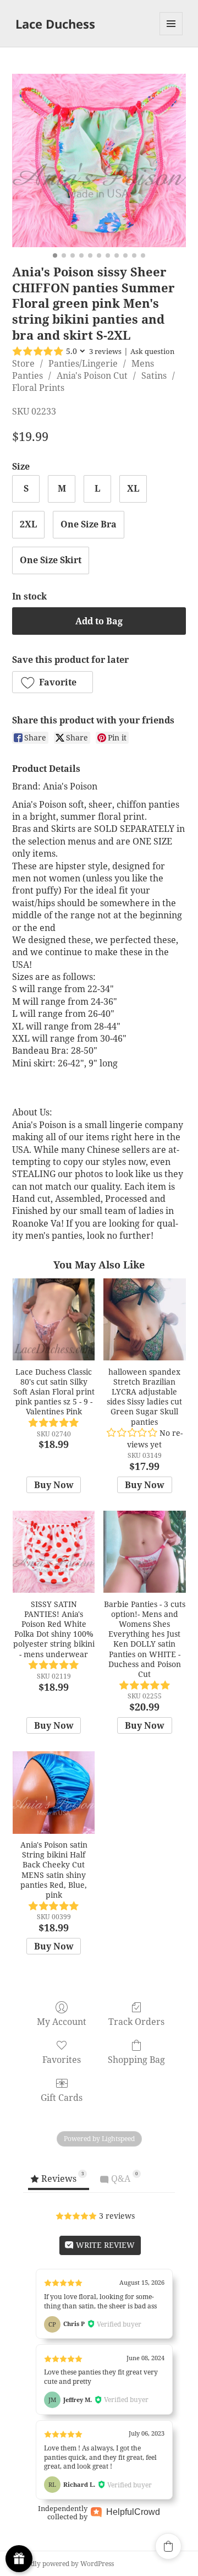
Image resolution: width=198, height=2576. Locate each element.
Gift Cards (62, 2097)
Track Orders (136, 2021)
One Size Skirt (51, 560)
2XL (28, 524)
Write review (104, 2245)
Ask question (152, 351)
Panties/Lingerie (83, 363)
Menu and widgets (171, 35)
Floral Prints (38, 388)
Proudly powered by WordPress (65, 2564)
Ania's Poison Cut (92, 375)
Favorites (62, 2059)
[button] (53, 682)
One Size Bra (89, 524)
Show (19, 2559)
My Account (62, 2021)
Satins (154, 375)
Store (23, 363)
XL (133, 488)
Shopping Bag (136, 2059)
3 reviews (105, 351)
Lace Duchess (55, 24)
